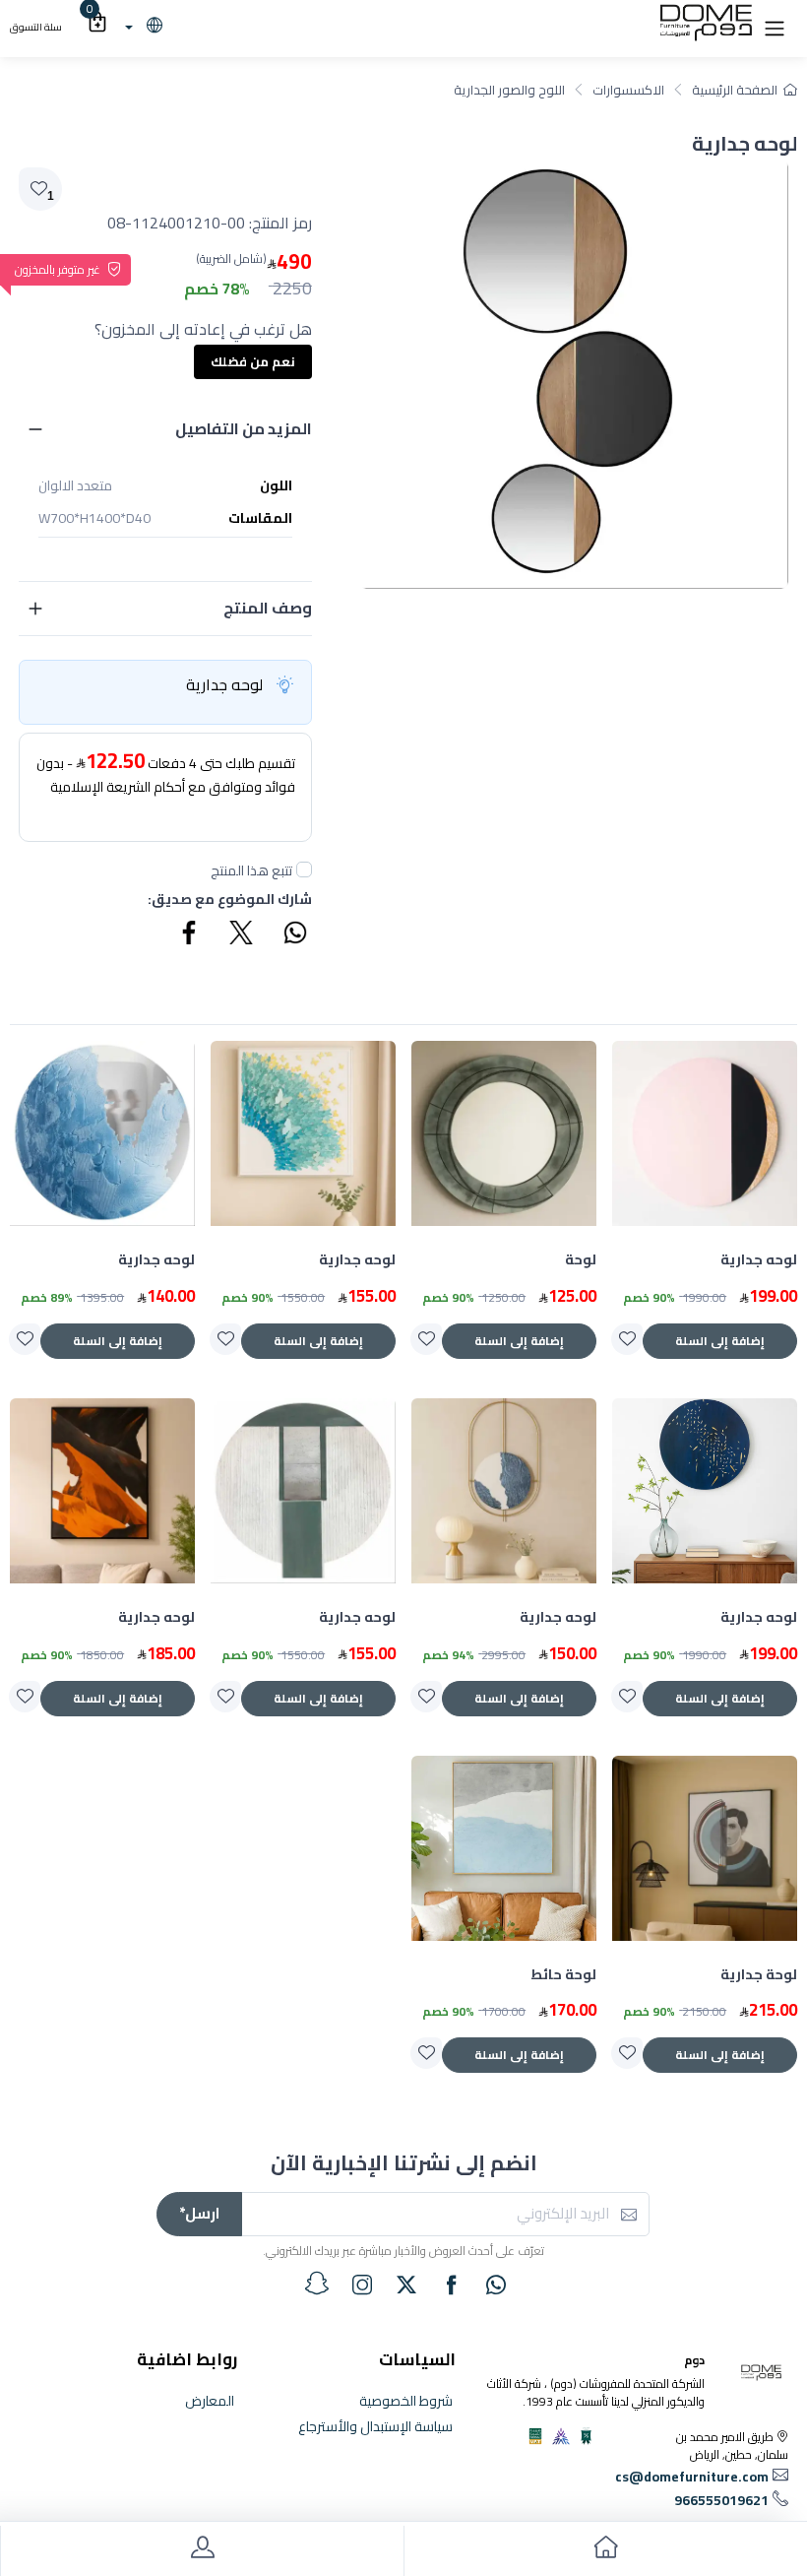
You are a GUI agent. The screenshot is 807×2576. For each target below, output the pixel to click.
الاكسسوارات (628, 90)
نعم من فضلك (253, 361)
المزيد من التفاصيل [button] (244, 428)
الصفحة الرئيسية (735, 90)
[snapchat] (317, 2284)
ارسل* (199, 2213)
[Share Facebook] (190, 935)
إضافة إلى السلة (720, 1341)
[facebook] (452, 2285)
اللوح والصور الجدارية (509, 90)
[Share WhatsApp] (294, 935)
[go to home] (605, 2551)
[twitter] (406, 2285)
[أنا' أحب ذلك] (627, 1339)
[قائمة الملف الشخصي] (202, 2551)
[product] (705, 1133)
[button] (775, 27)
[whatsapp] (496, 2285)
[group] (574, 374)
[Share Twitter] (242, 935)
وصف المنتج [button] (268, 608)
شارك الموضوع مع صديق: (230, 900)
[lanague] (141, 27)
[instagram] (362, 2285)
